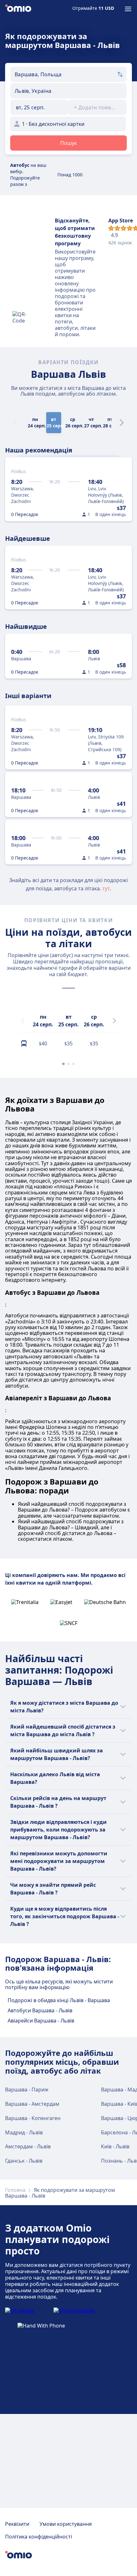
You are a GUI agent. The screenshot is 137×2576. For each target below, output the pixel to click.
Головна (15, 2190)
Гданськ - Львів (24, 2161)
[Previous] (23, 1021)
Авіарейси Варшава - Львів (41, 2021)
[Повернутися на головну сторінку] (18, 9)
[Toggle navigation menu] (128, 9)
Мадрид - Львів (24, 2132)
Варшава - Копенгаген (33, 2118)
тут (106, 888)
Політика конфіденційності (39, 2537)
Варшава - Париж (27, 2090)
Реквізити (17, 2524)
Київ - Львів (115, 2146)
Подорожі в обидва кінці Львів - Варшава (59, 2000)
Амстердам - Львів (28, 2146)
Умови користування (66, 2524)
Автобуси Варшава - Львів (40, 2010)
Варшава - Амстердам (32, 2104)
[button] (40, 107)
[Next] (122, 423)
